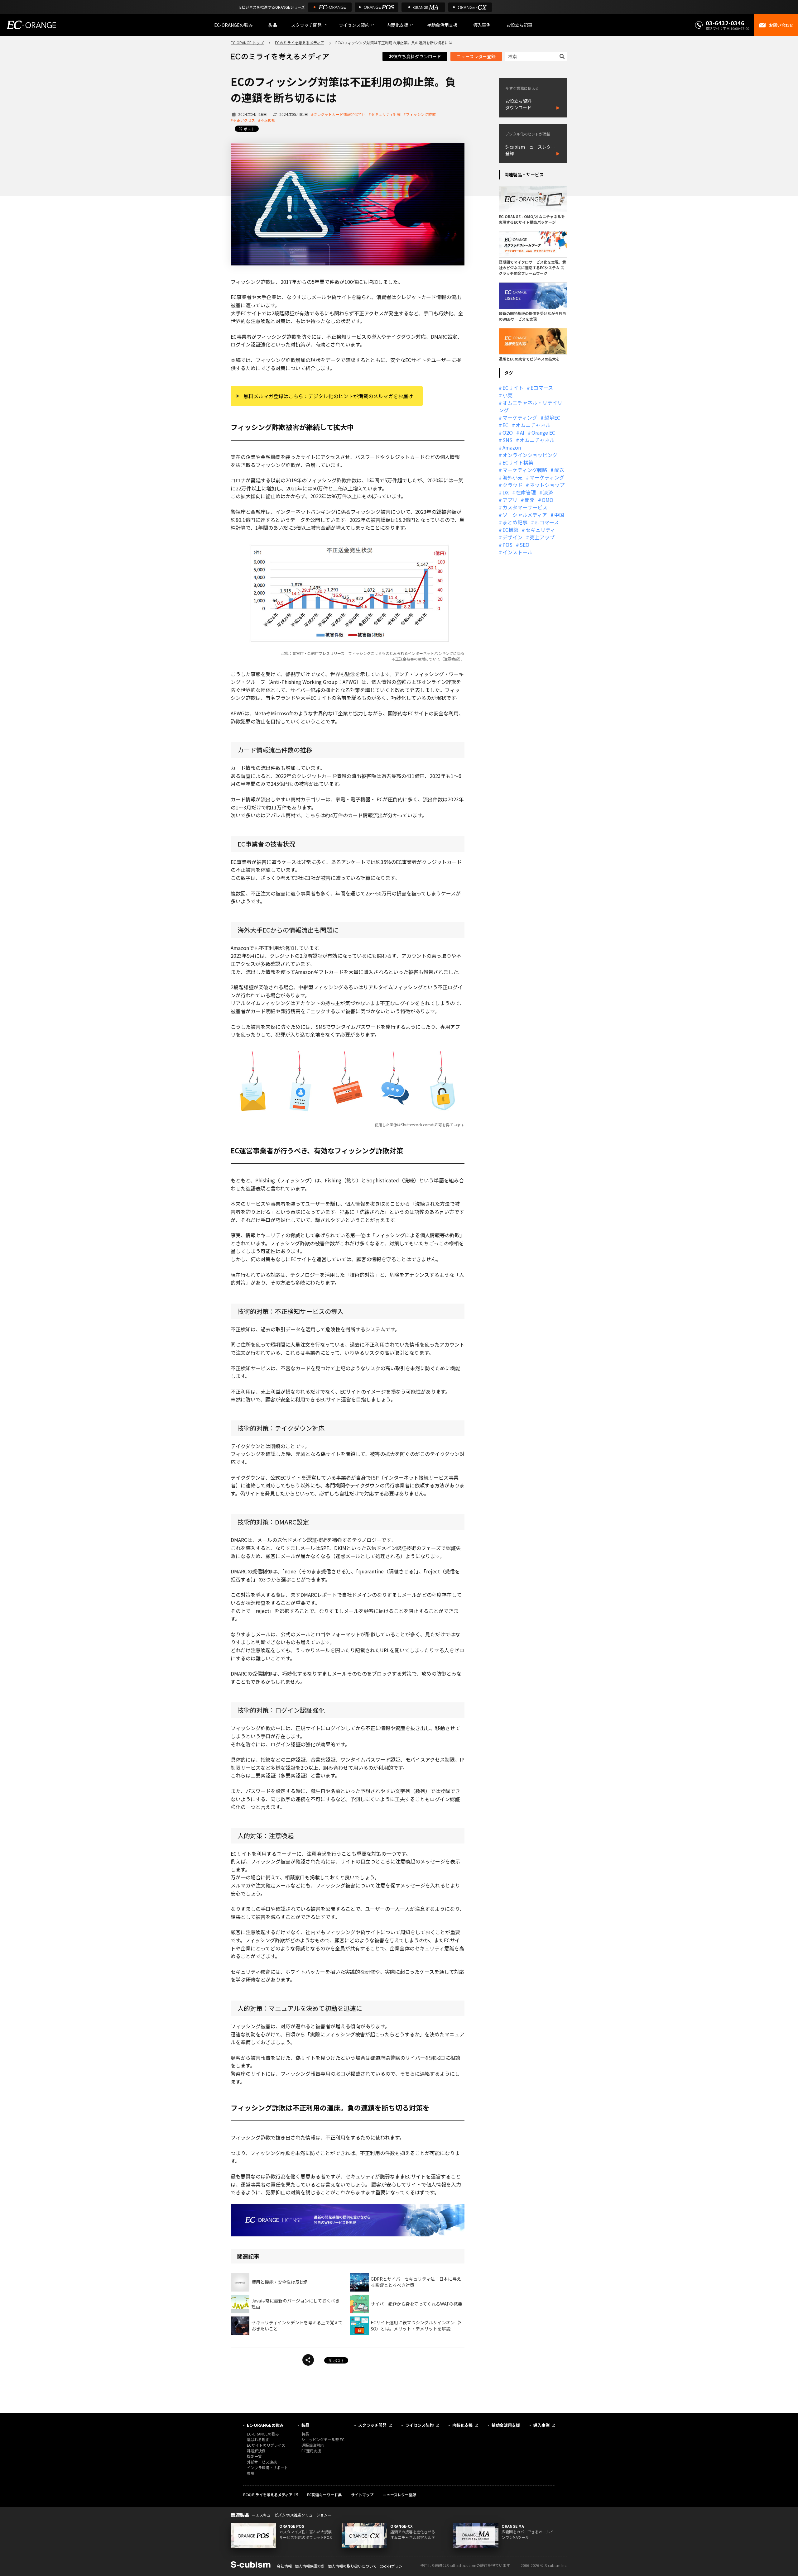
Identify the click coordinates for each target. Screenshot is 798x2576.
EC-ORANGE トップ (247, 43)
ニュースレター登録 (476, 56)
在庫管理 (526, 492)
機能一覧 (254, 2456)
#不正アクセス (243, 120)
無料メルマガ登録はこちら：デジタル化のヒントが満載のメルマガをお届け (328, 396)
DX (506, 492)
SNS (507, 440)
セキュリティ (540, 530)
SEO (524, 545)
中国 (559, 515)
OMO (548, 500)
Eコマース (542, 388)
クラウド (512, 485)
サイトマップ (362, 2495)
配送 (559, 470)
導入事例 (482, 25)
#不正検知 (267, 120)
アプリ (510, 500)
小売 (507, 395)
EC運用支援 (311, 2451)
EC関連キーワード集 (324, 2495)
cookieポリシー (393, 2566)
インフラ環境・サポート (267, 2467)
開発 (530, 500)
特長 (305, 2434)
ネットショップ (547, 485)
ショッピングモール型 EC (323, 2439)
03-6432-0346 (725, 23)
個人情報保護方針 (310, 2566)
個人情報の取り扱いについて (352, 2566)
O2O (508, 432)
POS (507, 545)
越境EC (552, 417)
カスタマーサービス (525, 507)
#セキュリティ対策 (385, 114)
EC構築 (510, 530)
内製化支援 (397, 25)
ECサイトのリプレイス (266, 2445)
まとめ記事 (515, 522)
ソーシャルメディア (525, 515)
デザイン (512, 537)
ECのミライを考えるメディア (300, 43)
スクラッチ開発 (306, 25)
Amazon (512, 447)
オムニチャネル (533, 425)
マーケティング (520, 417)
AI (522, 432)
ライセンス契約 (354, 25)
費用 (251, 2473)
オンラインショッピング (530, 455)
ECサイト (513, 388)
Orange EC (543, 432)
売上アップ (542, 537)
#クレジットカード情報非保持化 (338, 114)
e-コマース (547, 522)
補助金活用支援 (442, 25)
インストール (517, 552)
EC (505, 425)
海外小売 (512, 477)
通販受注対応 (313, 2445)
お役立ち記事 (519, 25)
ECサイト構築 (518, 462)
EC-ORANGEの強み (233, 25)
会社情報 (284, 2566)
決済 (548, 492)
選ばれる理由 (258, 2439)
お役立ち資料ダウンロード (415, 56)
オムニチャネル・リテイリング (531, 406)
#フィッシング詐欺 (420, 114)
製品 (273, 25)
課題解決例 (256, 2451)
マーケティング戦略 (525, 470)
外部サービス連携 (262, 2462)
